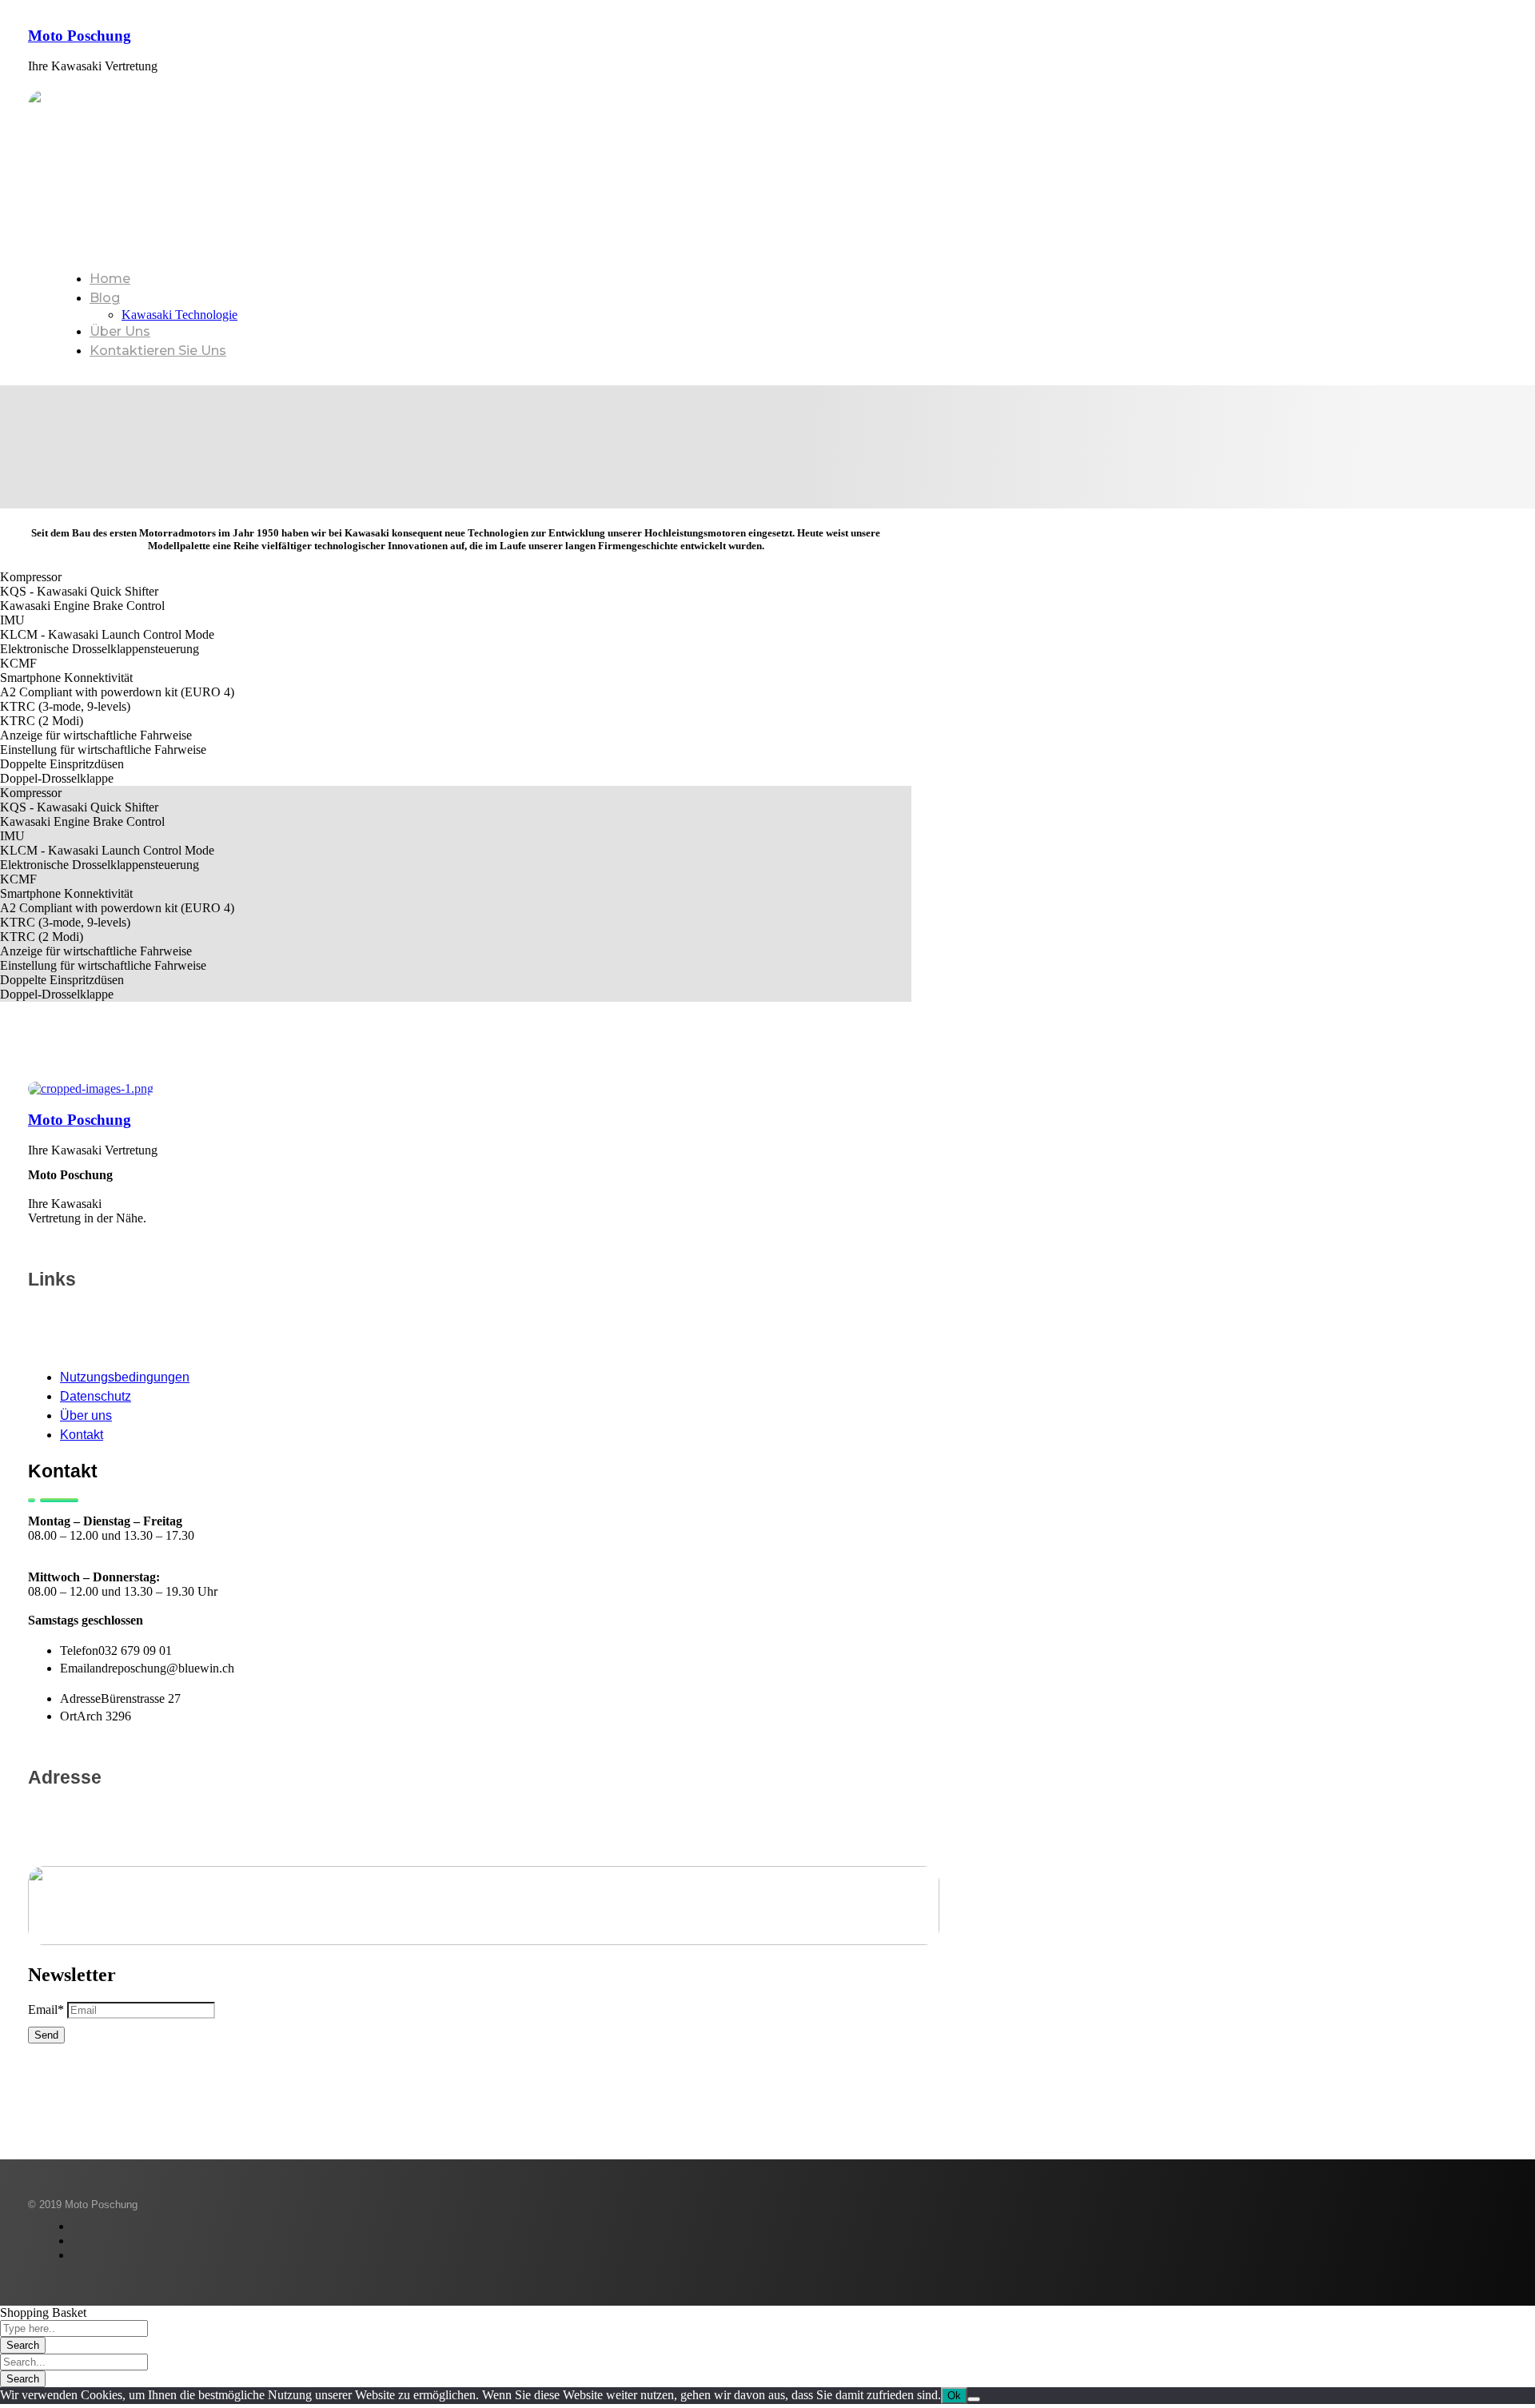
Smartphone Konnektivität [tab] (66, 678)
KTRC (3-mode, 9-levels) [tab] (65, 706)
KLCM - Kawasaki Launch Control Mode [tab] (107, 634)
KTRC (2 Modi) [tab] (42, 721)
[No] (974, 2399)
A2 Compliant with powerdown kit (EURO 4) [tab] (117, 692)
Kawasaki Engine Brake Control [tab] (82, 606)
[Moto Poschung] (91, 1088)
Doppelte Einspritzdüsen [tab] (62, 764)
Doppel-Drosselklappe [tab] (57, 778)
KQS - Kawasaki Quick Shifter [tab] (79, 591)
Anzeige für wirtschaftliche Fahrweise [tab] (96, 735)
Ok (954, 2396)
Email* (46, 2009)
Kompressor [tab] (31, 577)
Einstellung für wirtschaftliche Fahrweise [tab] (103, 750)
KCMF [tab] (18, 663)
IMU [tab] (12, 620)
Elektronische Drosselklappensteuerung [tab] (100, 649)
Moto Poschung (80, 36)
